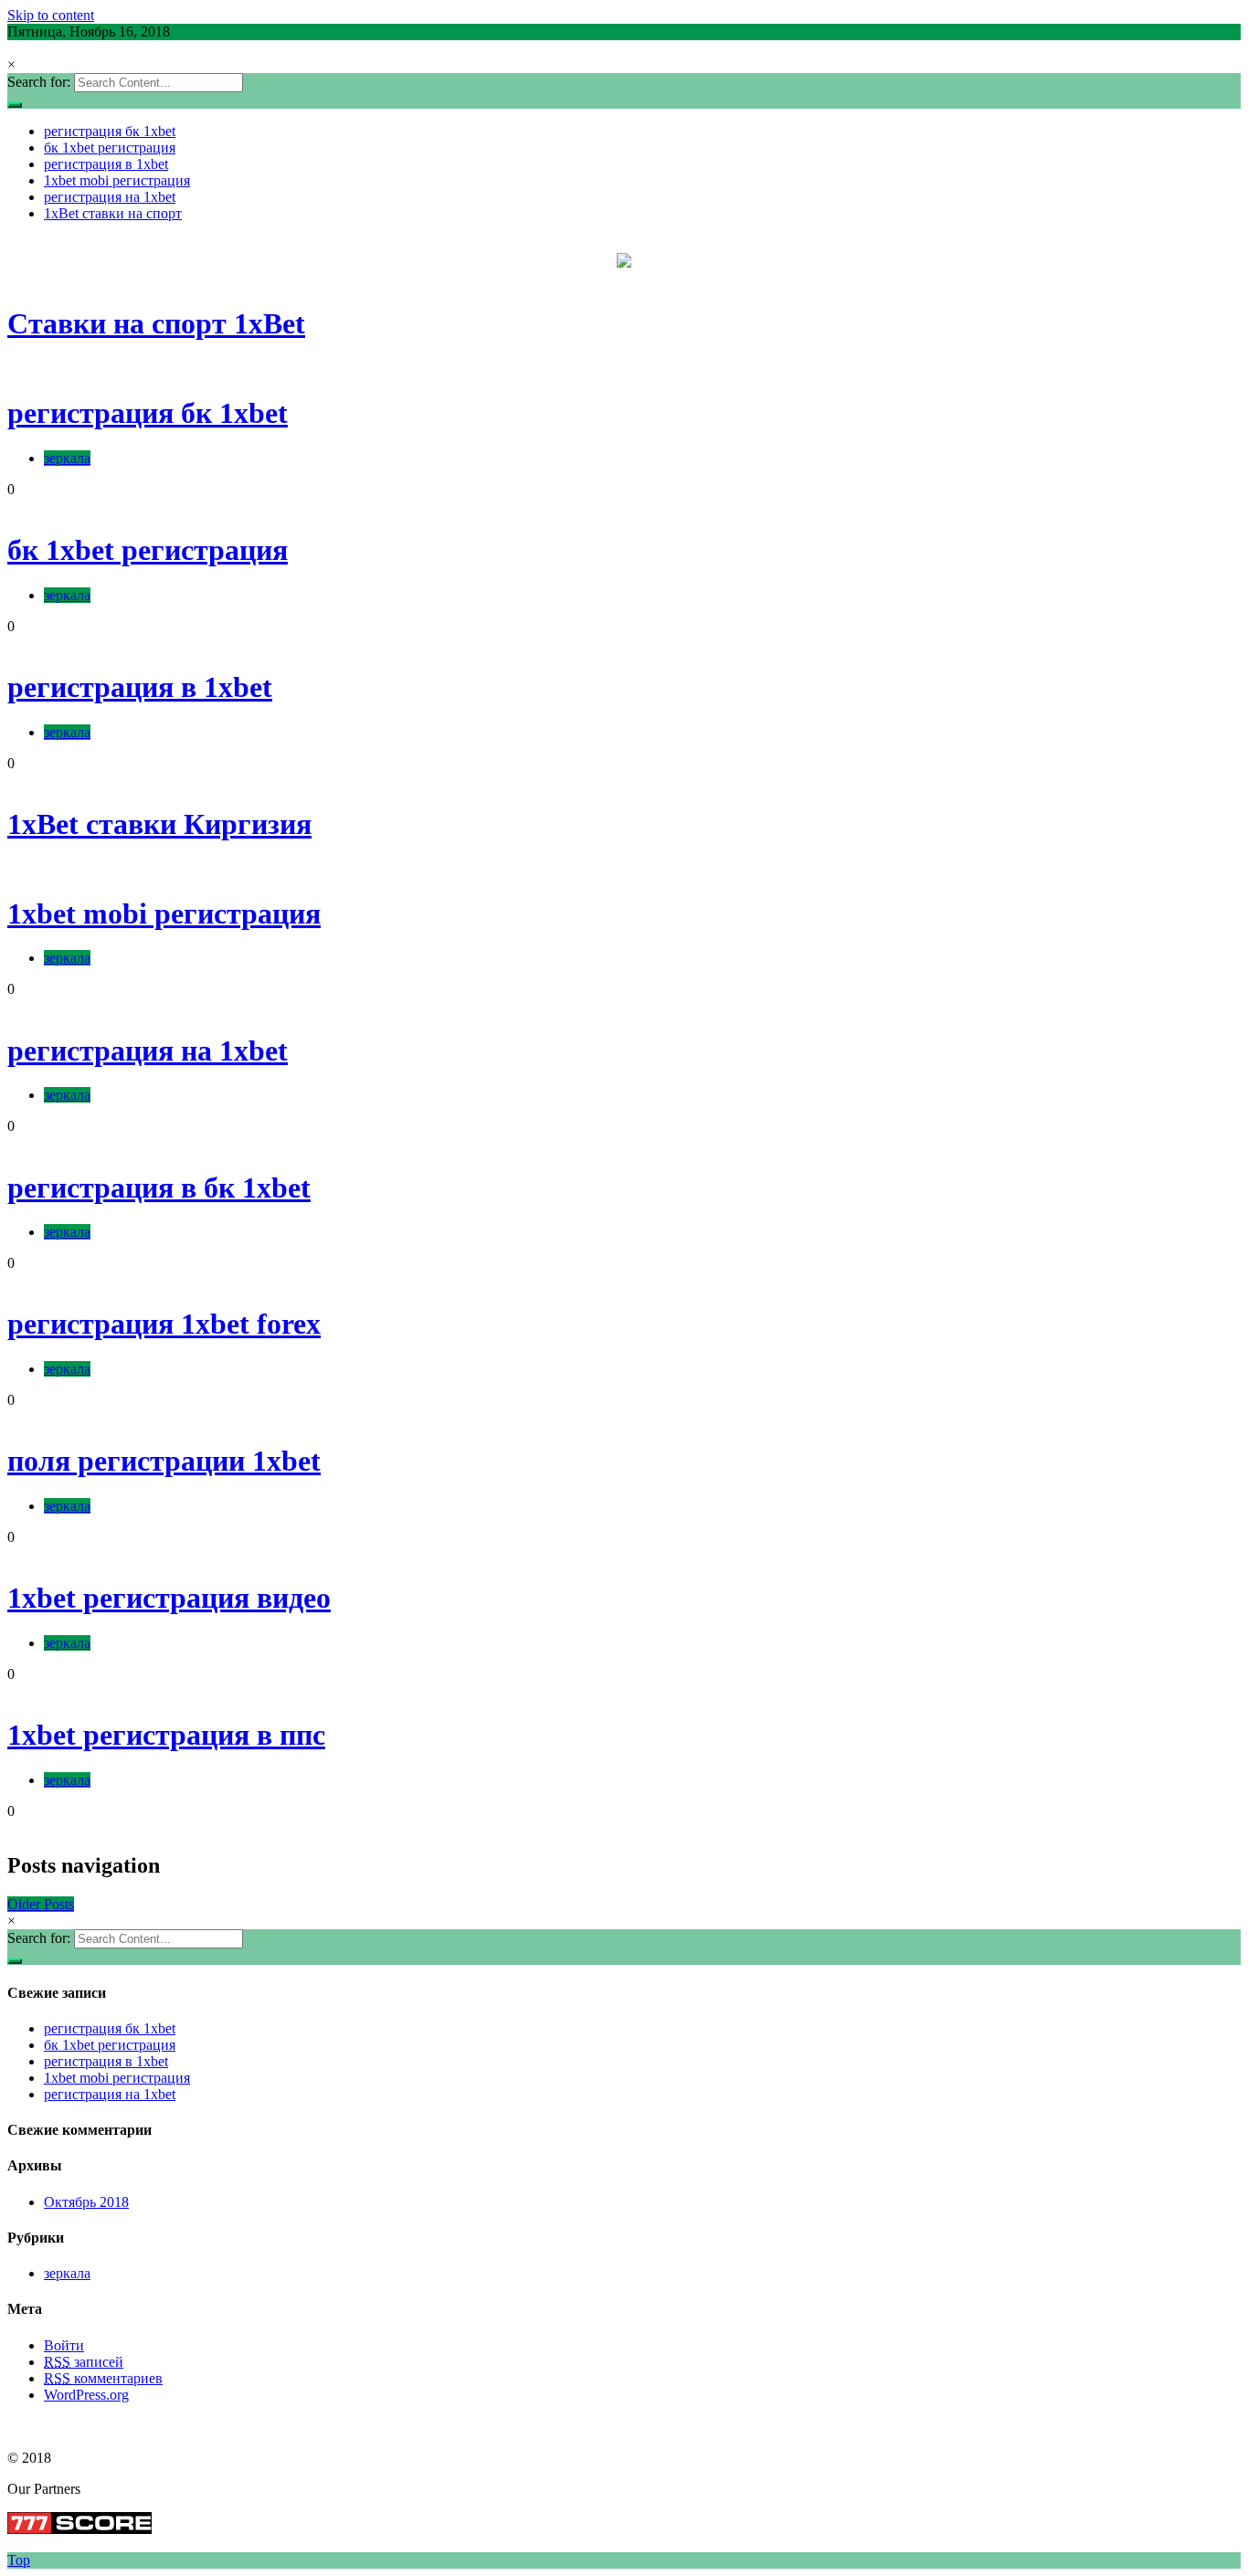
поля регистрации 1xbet (164, 1461)
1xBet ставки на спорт (113, 213)
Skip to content (51, 15)
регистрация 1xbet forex (164, 1324)
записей (84, 2362)
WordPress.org (86, 2395)
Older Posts (41, 1904)
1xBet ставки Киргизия (159, 824)
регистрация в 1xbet (106, 164)
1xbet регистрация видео (169, 1598)
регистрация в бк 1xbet (159, 1188)
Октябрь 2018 (86, 2202)
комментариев (103, 2378)
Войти (64, 2345)
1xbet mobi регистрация (117, 180)
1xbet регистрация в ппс (166, 1735)
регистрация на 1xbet (110, 197)
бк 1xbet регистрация (110, 148)
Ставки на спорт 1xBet (156, 323)
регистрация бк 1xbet (110, 131)
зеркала (67, 458)
